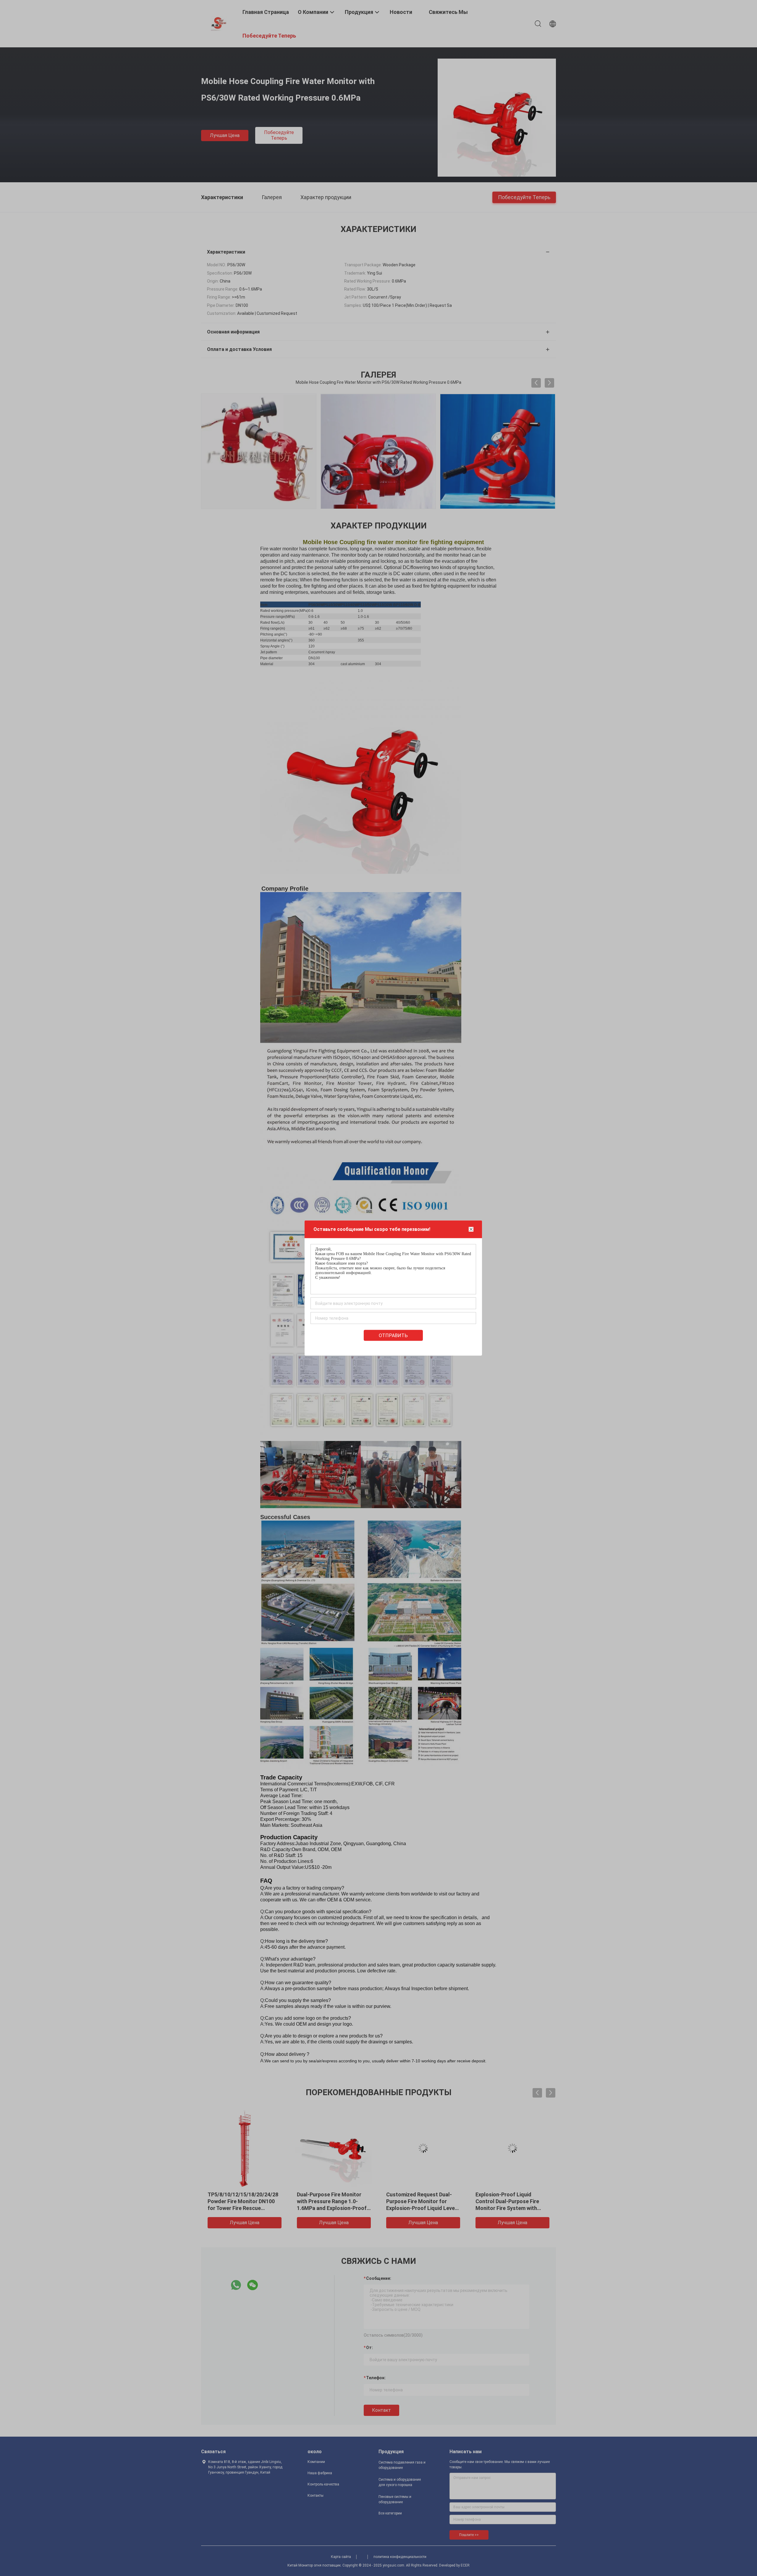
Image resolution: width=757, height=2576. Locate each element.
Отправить (393, 1335)
